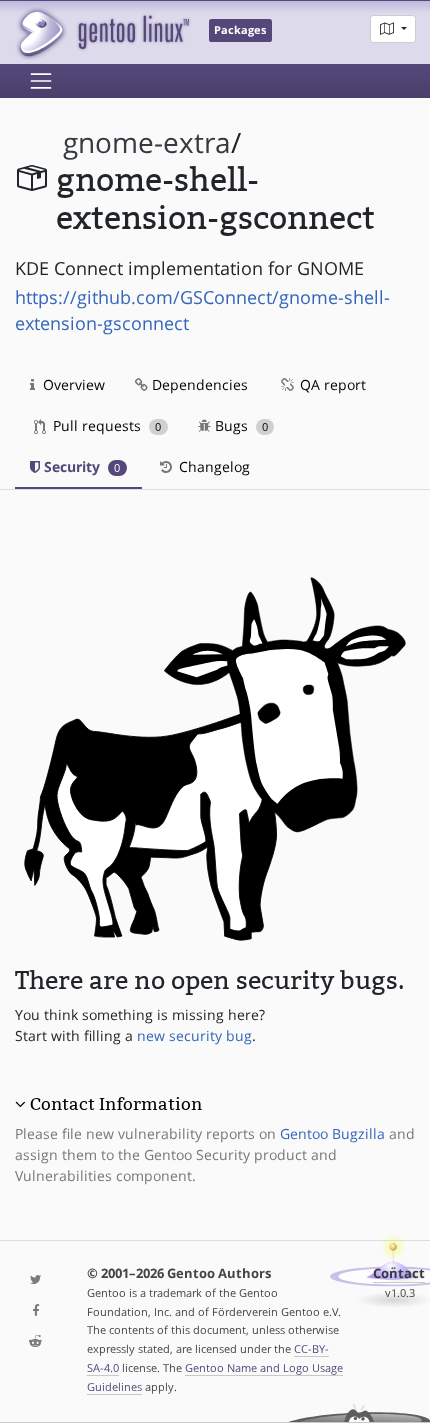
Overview (72, 384)
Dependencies (198, 384)
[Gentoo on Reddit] (36, 1342)
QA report (331, 384)
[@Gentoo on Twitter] (36, 1280)
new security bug (194, 1035)
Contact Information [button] (116, 1104)
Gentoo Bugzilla (332, 1133)
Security (80, 466)
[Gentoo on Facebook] (36, 1311)
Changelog (212, 466)
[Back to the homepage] (102, 32)
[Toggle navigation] (41, 81)
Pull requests (105, 425)
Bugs (239, 425)
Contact (399, 1273)
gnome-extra (147, 142)
